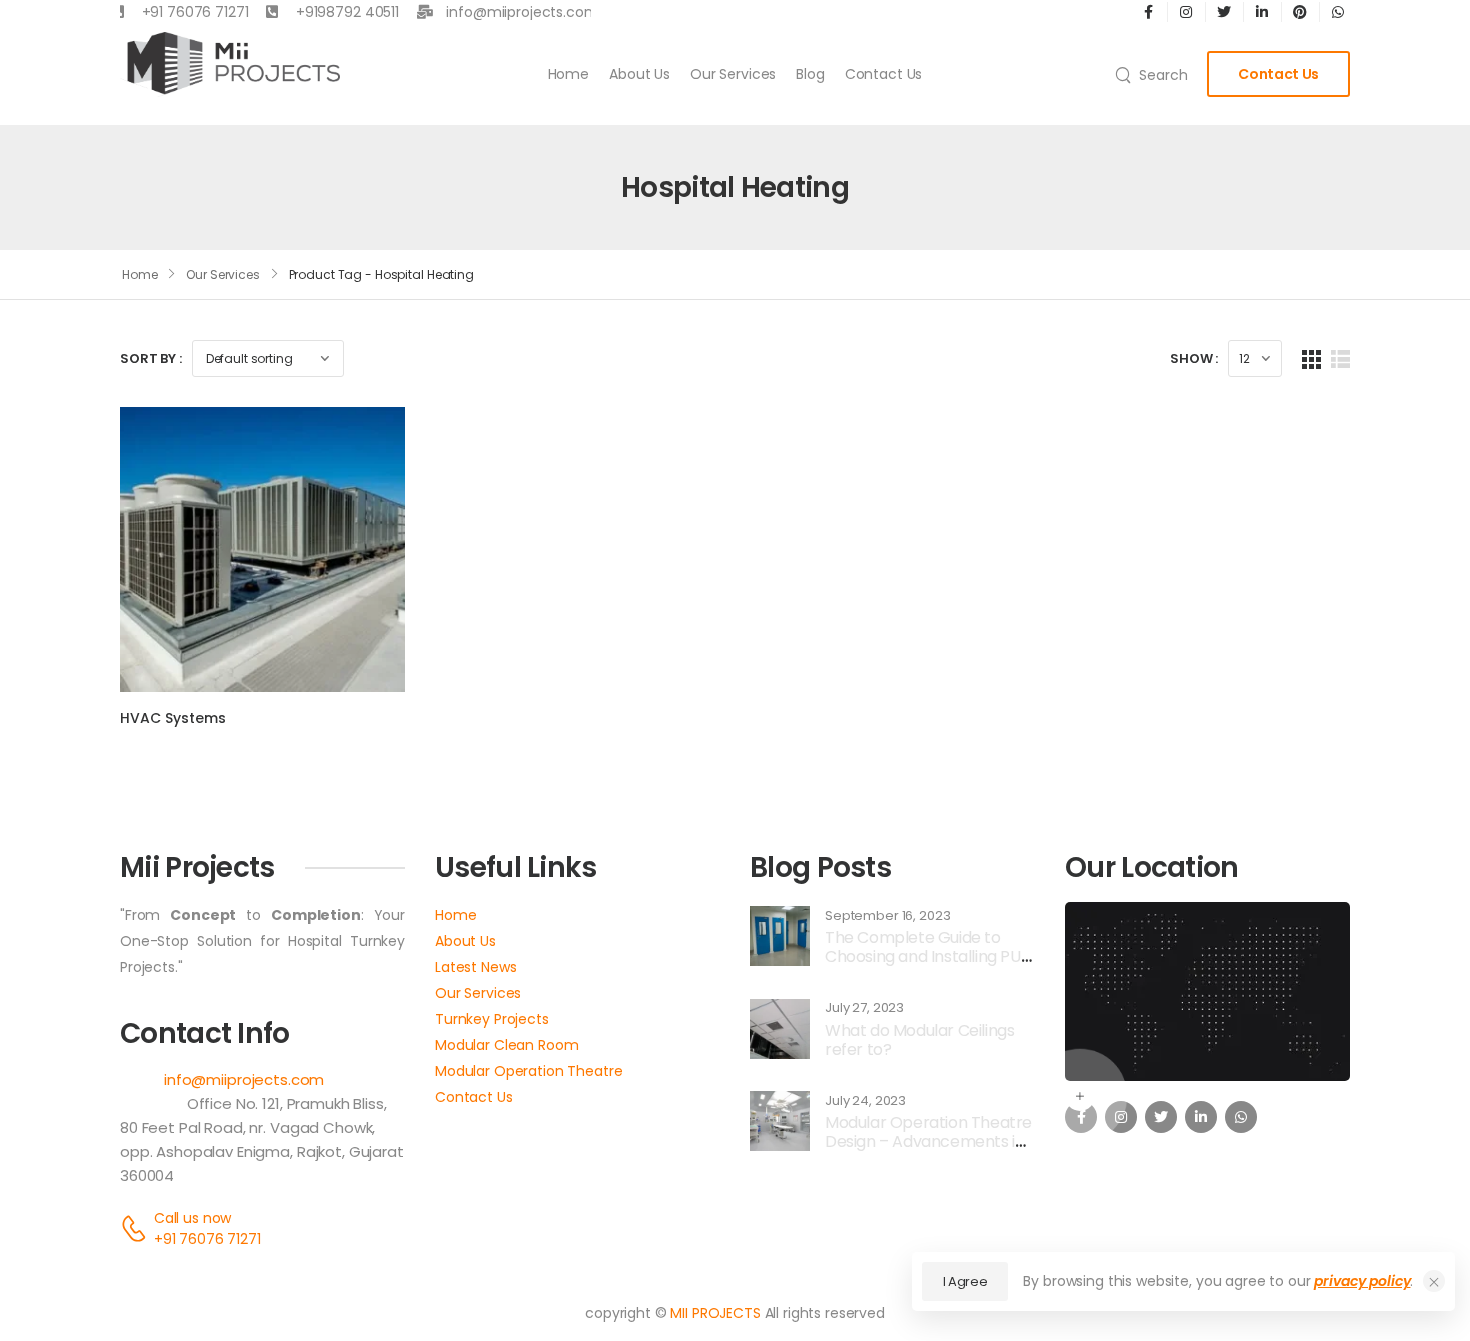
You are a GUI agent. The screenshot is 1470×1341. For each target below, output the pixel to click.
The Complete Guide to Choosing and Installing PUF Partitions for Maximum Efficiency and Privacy (927, 966)
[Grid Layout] (1311, 358)
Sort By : (151, 358)
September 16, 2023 (887, 916)
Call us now (192, 1218)
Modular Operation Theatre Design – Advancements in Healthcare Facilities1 (928, 1141)
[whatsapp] (1241, 1117)
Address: (153, 1103)
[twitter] (1161, 1117)
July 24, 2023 (865, 1101)
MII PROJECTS (715, 1313)
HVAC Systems (173, 718)
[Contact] (137, 1228)
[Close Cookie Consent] (1434, 1281)
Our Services (733, 74)
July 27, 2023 (864, 1008)
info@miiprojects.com (244, 1079)
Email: (140, 1079)
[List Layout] (1340, 358)
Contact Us (884, 74)
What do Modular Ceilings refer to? (919, 1040)
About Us (639, 74)
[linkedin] (1201, 1117)
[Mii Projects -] (230, 64)
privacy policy (1362, 1281)
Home (568, 74)
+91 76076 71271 (207, 1239)
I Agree (965, 1281)
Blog (810, 74)
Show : (1194, 358)
